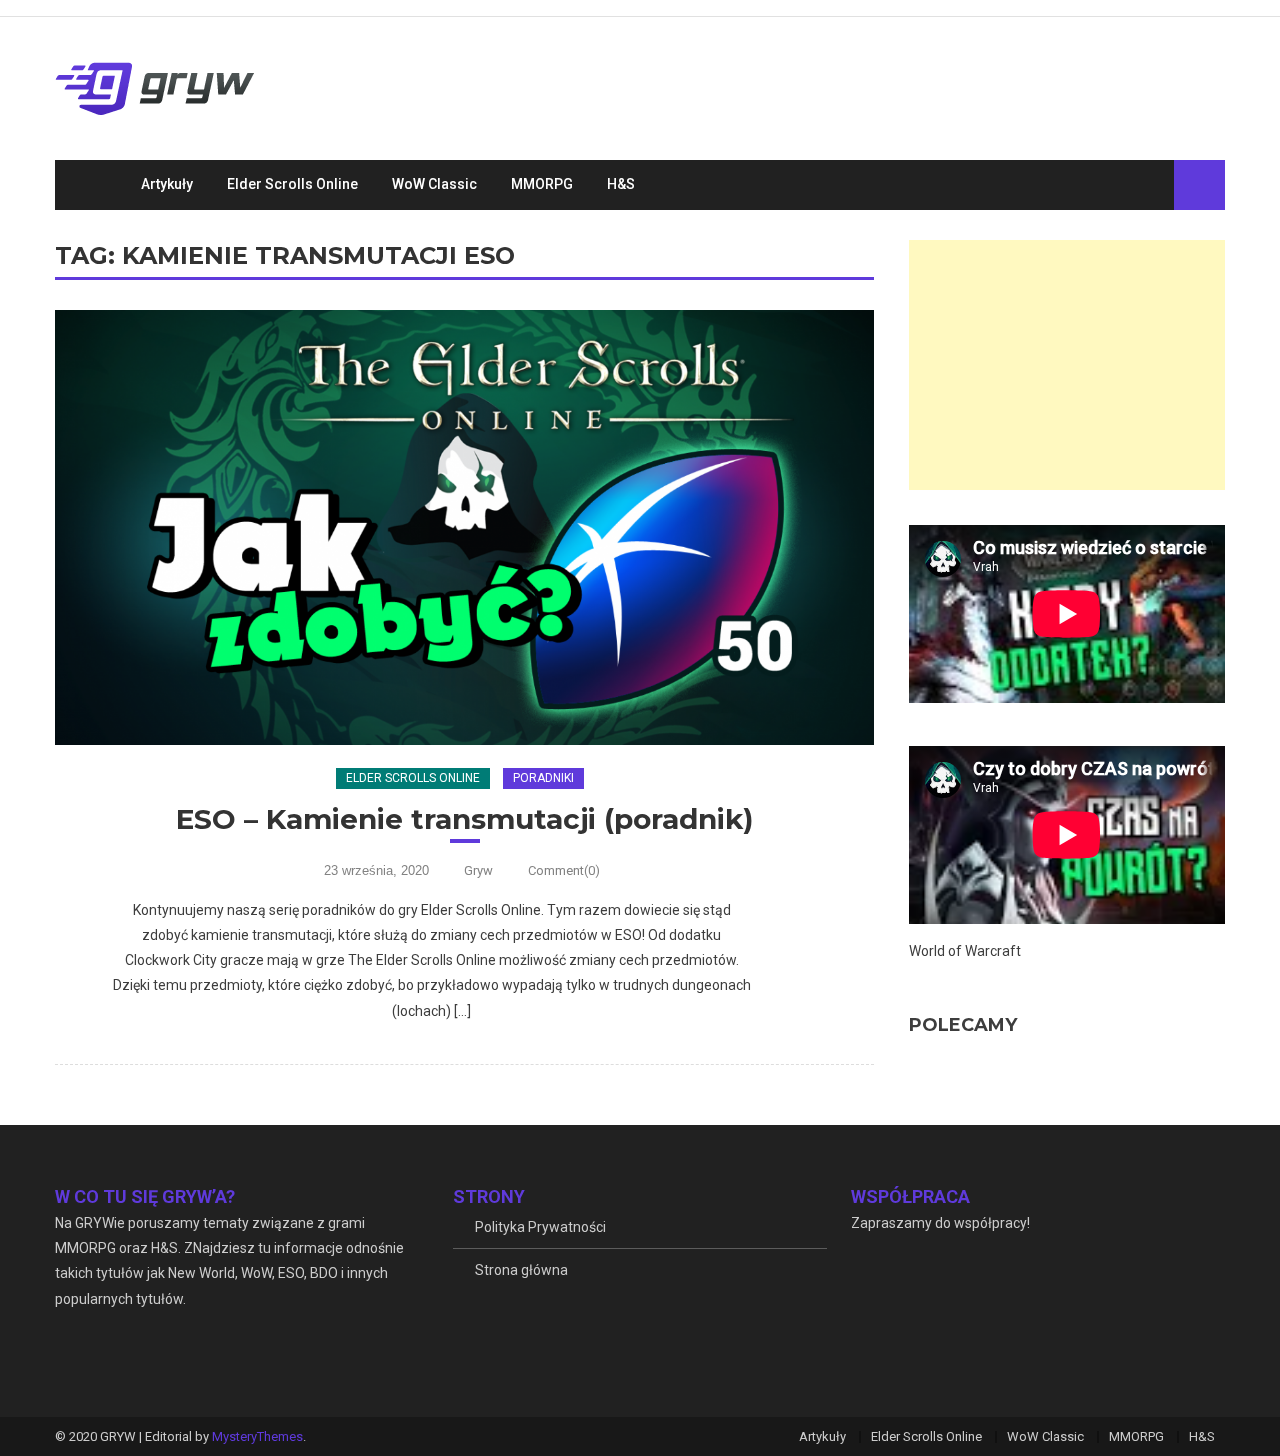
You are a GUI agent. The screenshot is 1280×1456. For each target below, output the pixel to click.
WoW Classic (434, 184)
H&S (621, 184)
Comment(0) (564, 870)
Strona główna (521, 1270)
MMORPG (542, 184)
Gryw (478, 870)
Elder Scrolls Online (292, 184)
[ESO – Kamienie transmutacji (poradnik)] (464, 527)
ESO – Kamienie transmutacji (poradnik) (464, 819)
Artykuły (167, 184)
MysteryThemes (257, 1436)
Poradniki (543, 778)
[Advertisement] (1067, 365)
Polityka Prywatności (540, 1227)
